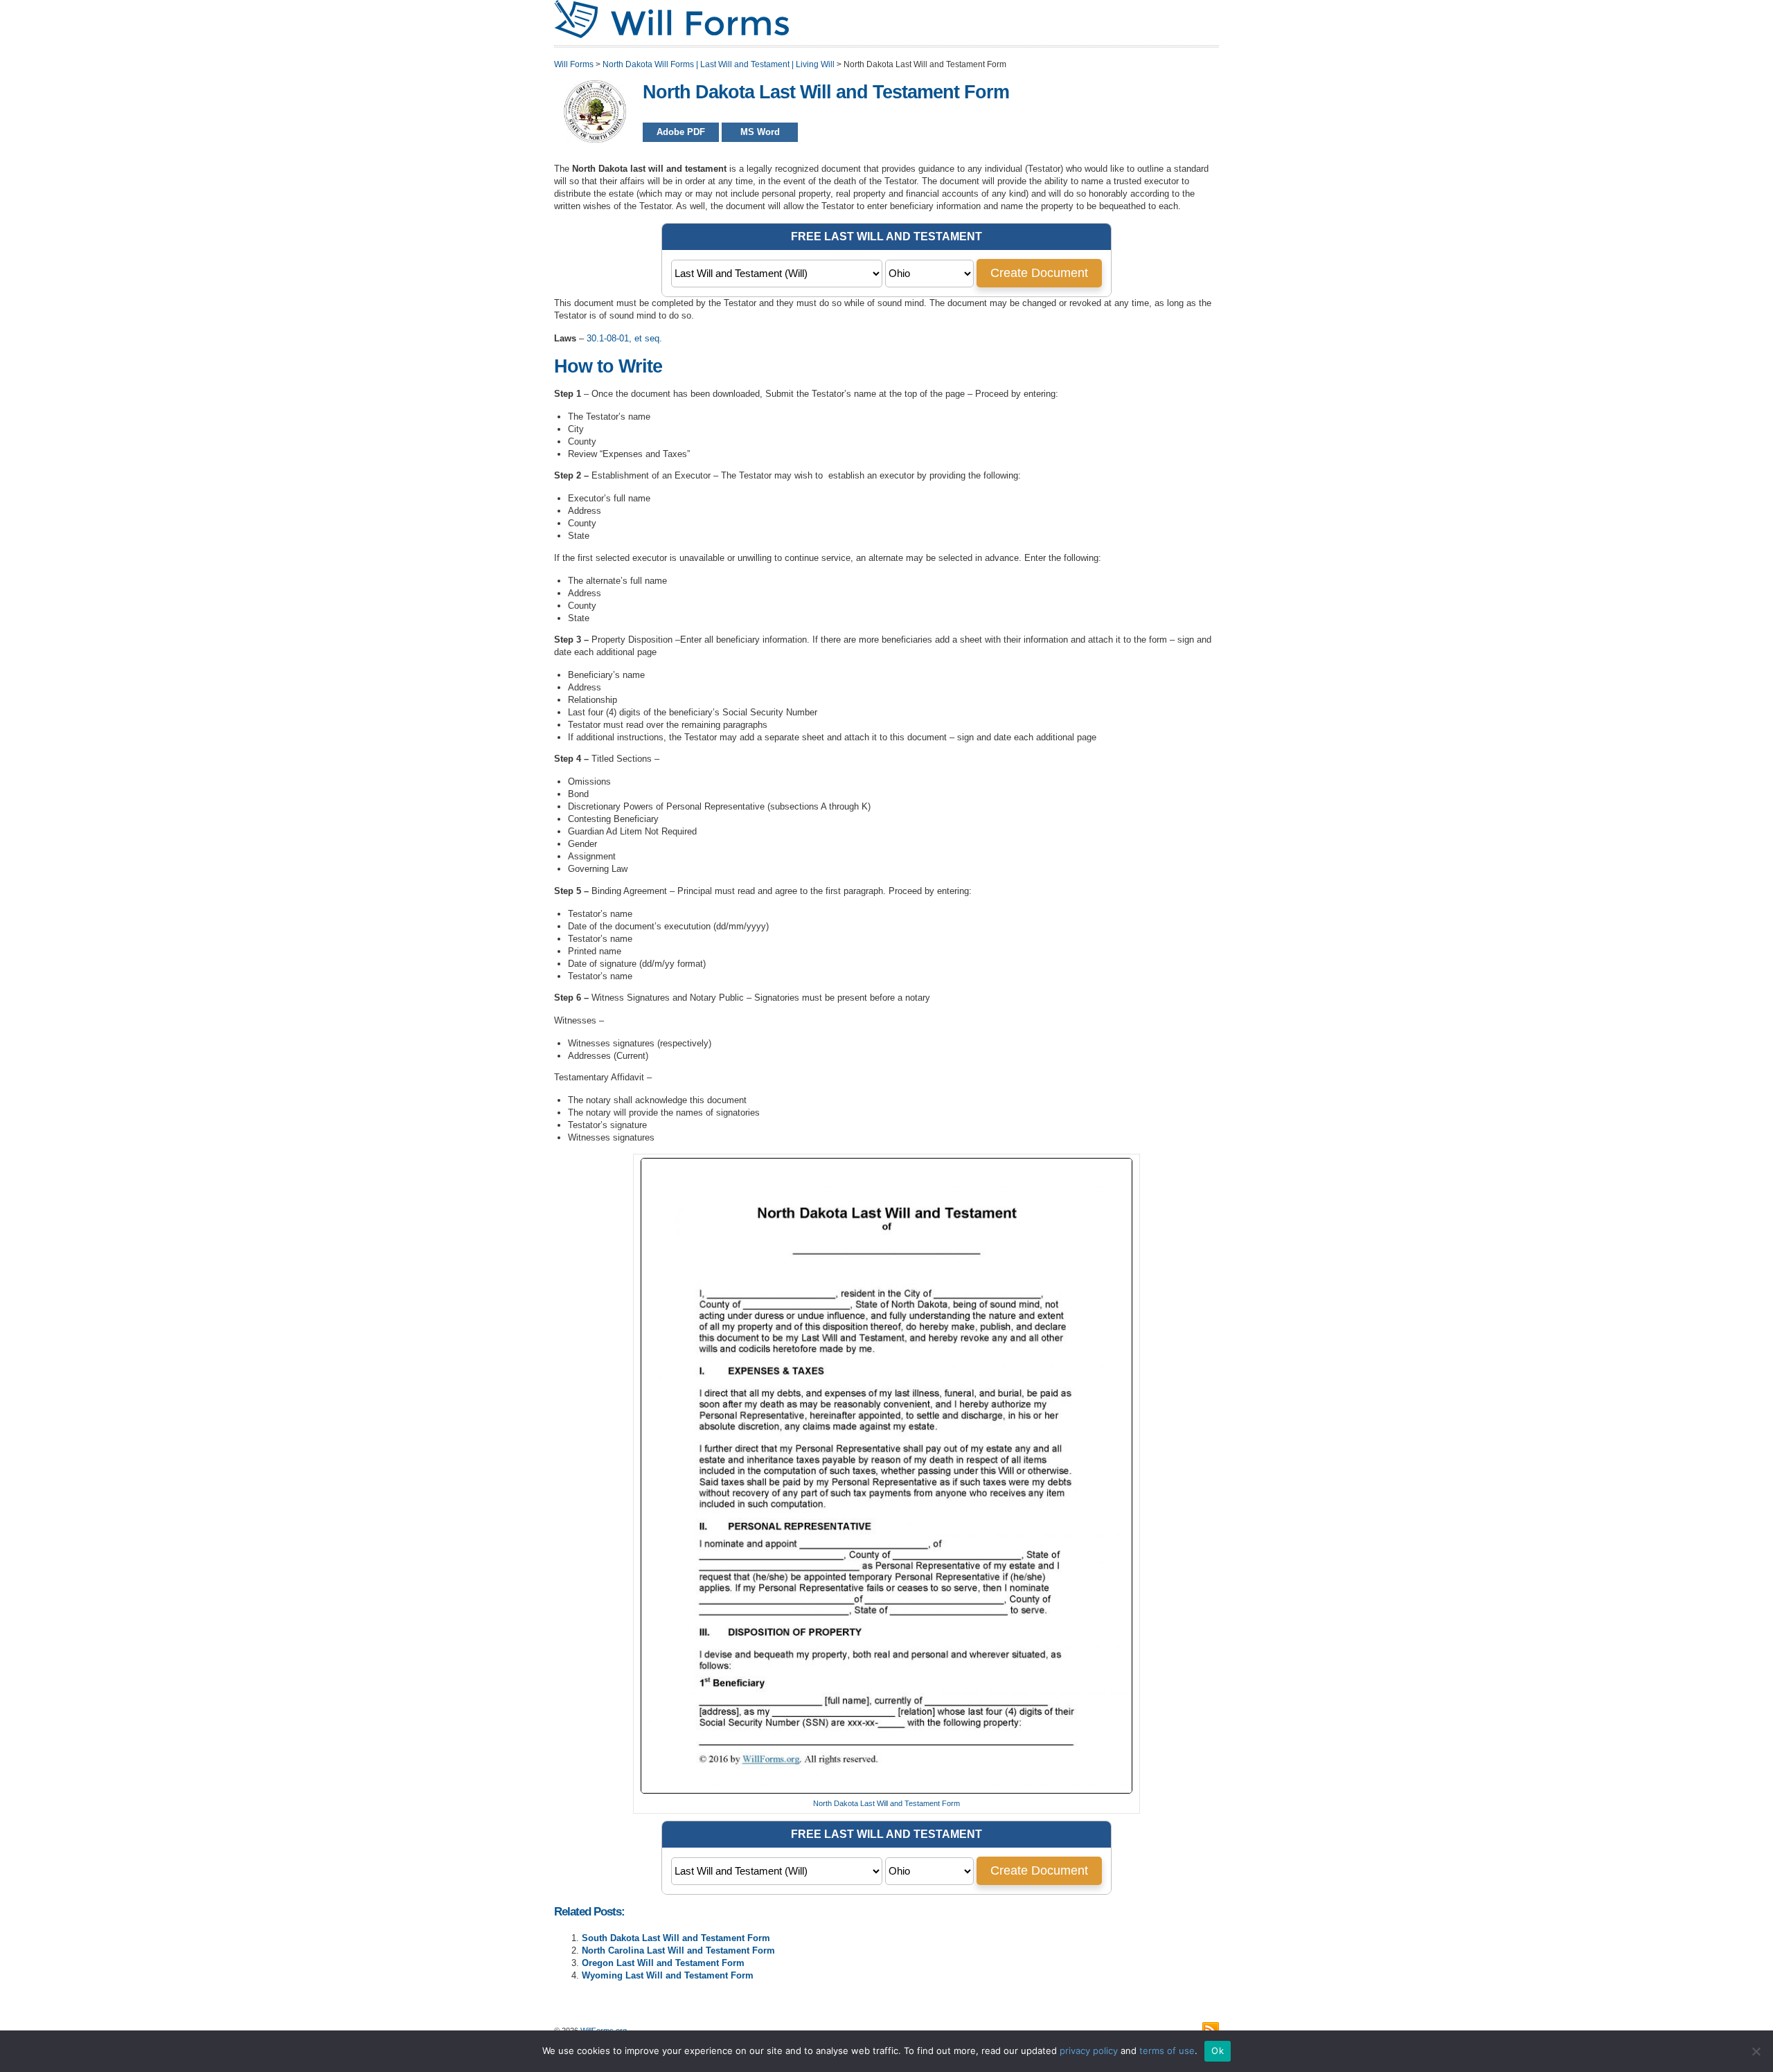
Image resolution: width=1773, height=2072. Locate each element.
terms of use (1167, 2051)
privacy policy (1089, 2051)
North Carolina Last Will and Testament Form (678, 1950)
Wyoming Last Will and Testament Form (668, 1975)
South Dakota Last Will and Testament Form (676, 1938)
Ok (1218, 2051)
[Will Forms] (671, 35)
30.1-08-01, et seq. (624, 338)
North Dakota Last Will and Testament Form (886, 1803)
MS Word (760, 132)
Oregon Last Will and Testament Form (663, 1963)
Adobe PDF (681, 132)
